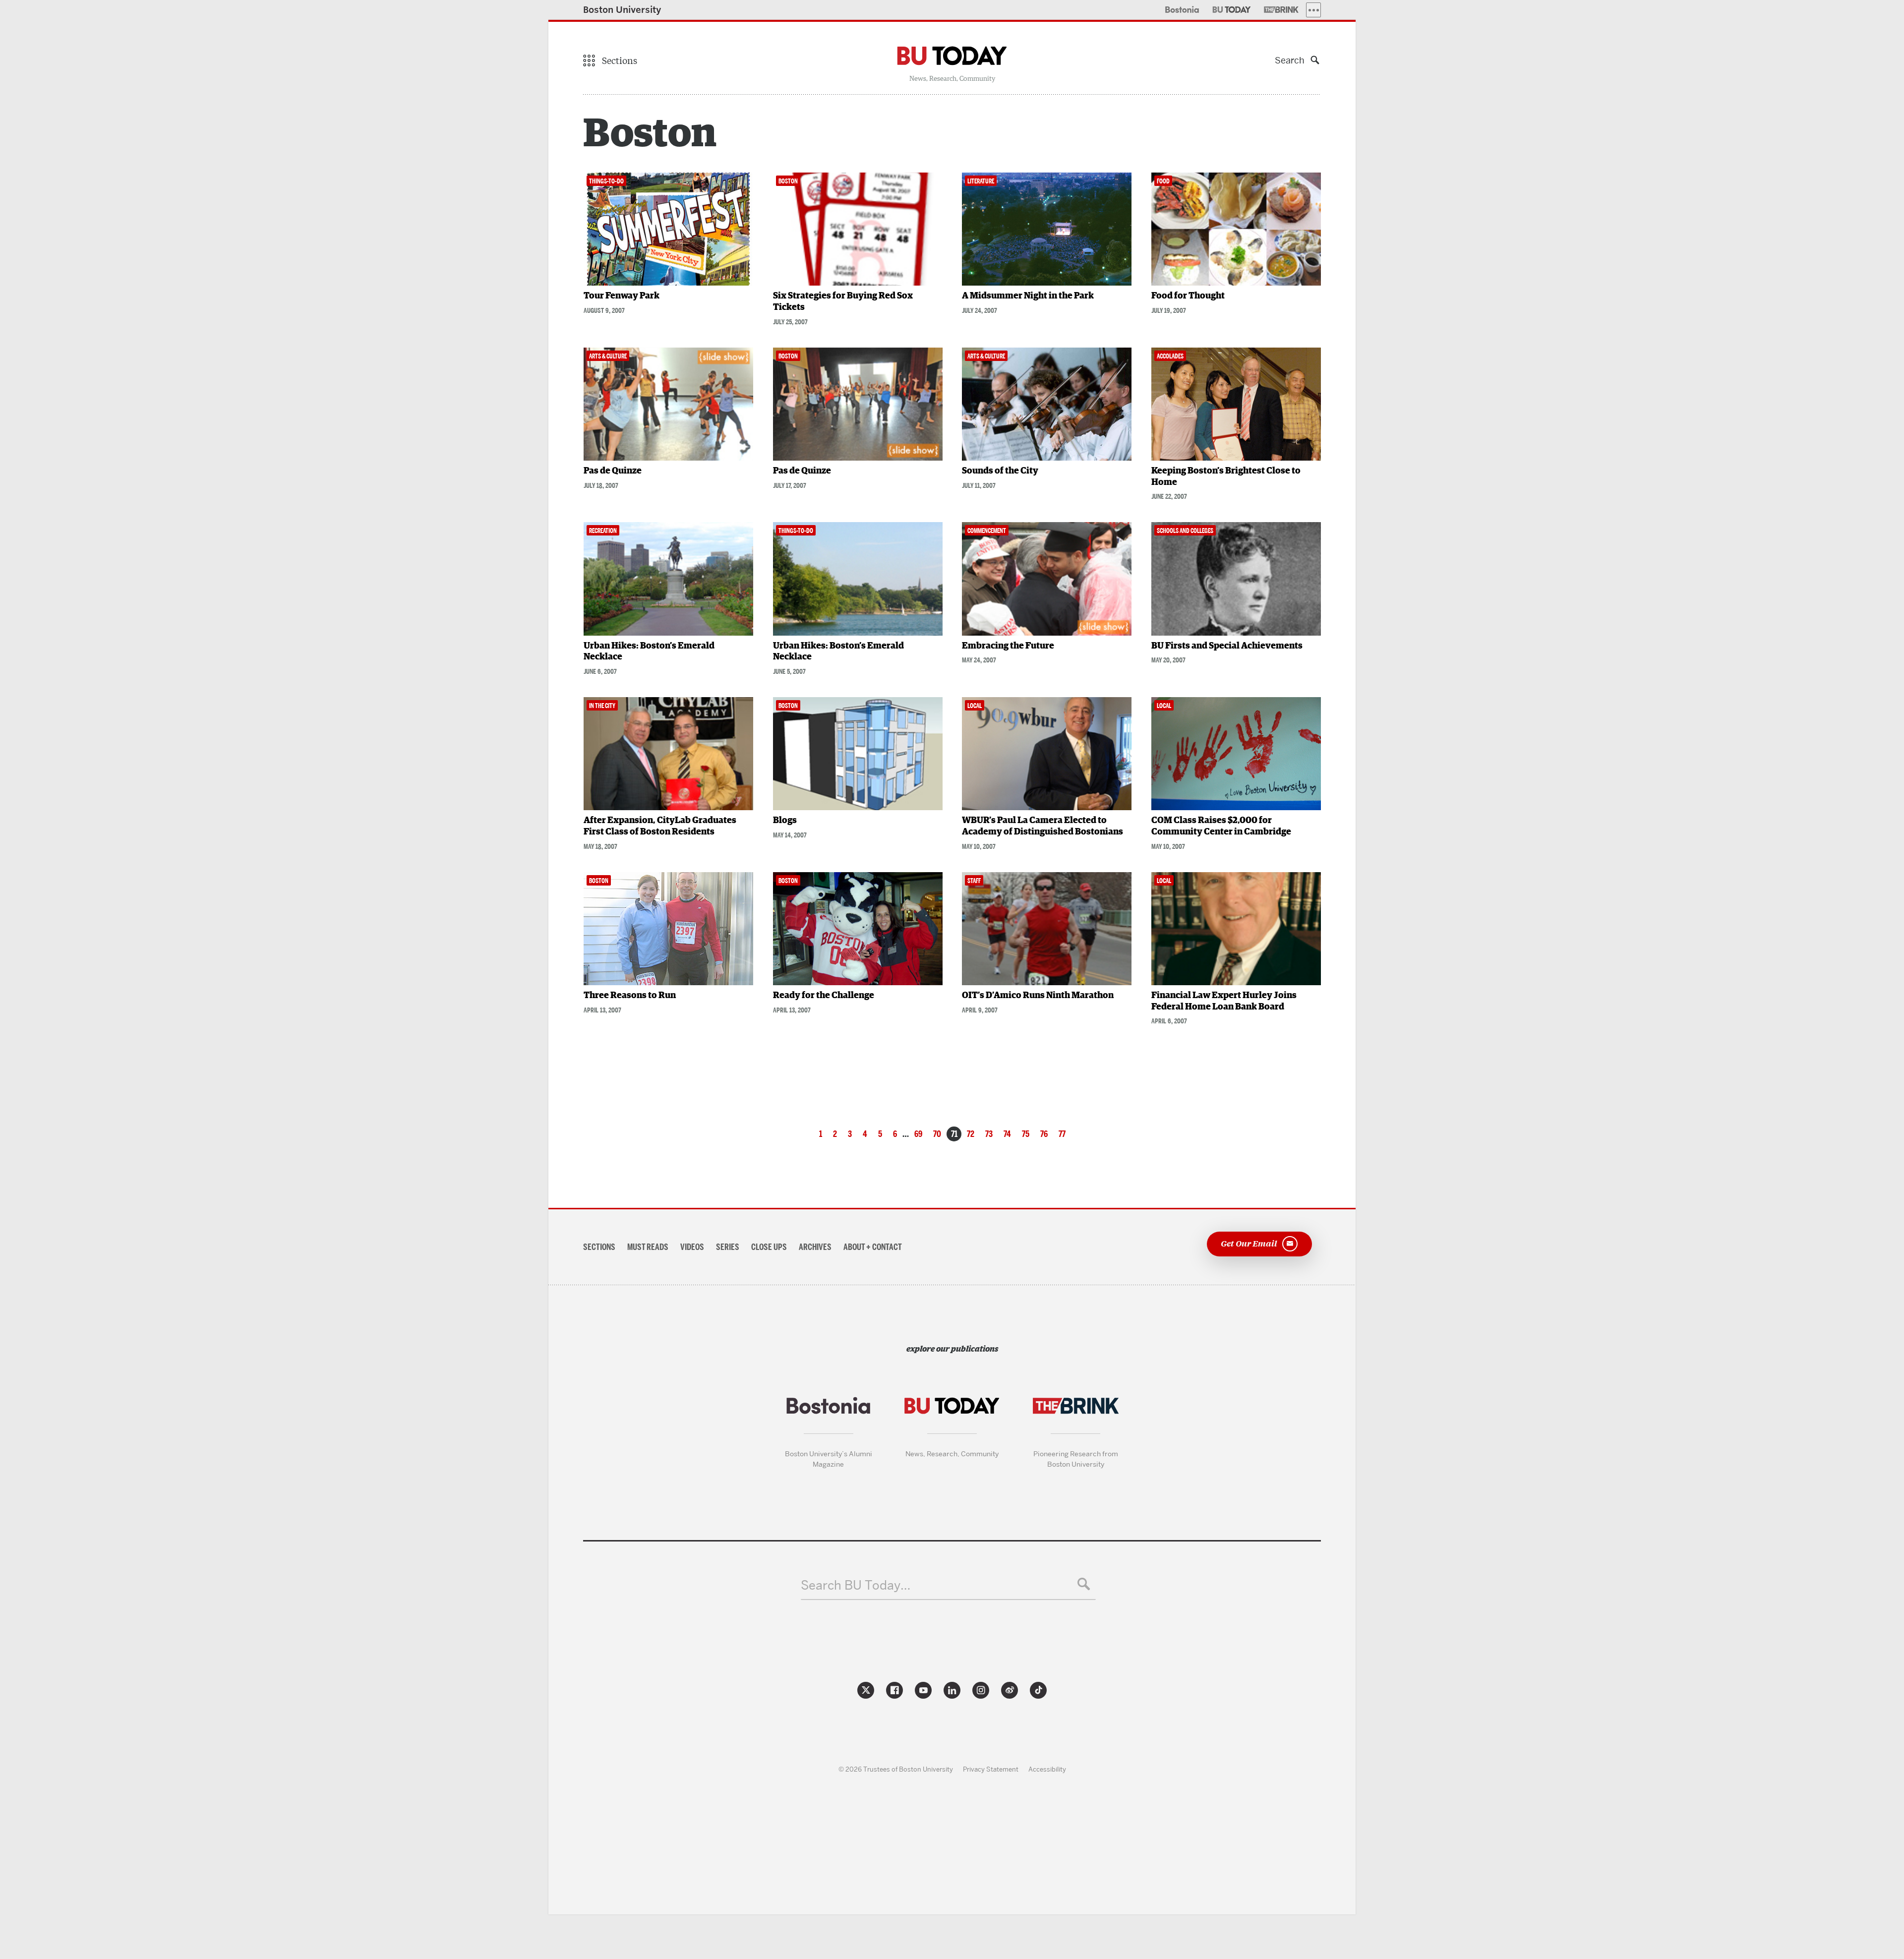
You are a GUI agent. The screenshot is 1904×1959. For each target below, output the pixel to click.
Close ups (769, 1247)
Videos (692, 1247)
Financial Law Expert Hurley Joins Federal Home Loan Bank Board (1224, 1001)
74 (1007, 1134)
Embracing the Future (1008, 646)
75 (1026, 1134)
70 (937, 1134)
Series (728, 1247)
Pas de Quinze (613, 471)
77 (1062, 1134)
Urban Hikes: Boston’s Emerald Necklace (649, 652)
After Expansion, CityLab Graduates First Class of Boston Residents (660, 826)
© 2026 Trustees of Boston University (896, 1769)
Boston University (622, 10)
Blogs (785, 821)
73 (989, 1134)
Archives (815, 1247)
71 (954, 1134)
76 (1044, 1134)
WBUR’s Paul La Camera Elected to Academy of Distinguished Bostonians (1042, 826)
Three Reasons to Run (630, 996)
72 (971, 1134)
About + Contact (873, 1247)
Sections (599, 1247)
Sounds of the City (1000, 471)
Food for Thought (1188, 296)
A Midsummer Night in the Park (1028, 296)
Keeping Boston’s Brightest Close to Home (1226, 477)
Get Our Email (1249, 1243)
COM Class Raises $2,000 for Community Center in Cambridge (1221, 826)
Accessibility (1047, 1769)
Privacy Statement (991, 1769)
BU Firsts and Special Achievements (1227, 646)
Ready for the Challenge (824, 996)
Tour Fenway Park (622, 296)
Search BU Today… (856, 1585)
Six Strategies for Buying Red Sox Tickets (843, 302)
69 (918, 1134)
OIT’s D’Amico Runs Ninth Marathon (1038, 996)
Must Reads (648, 1247)
